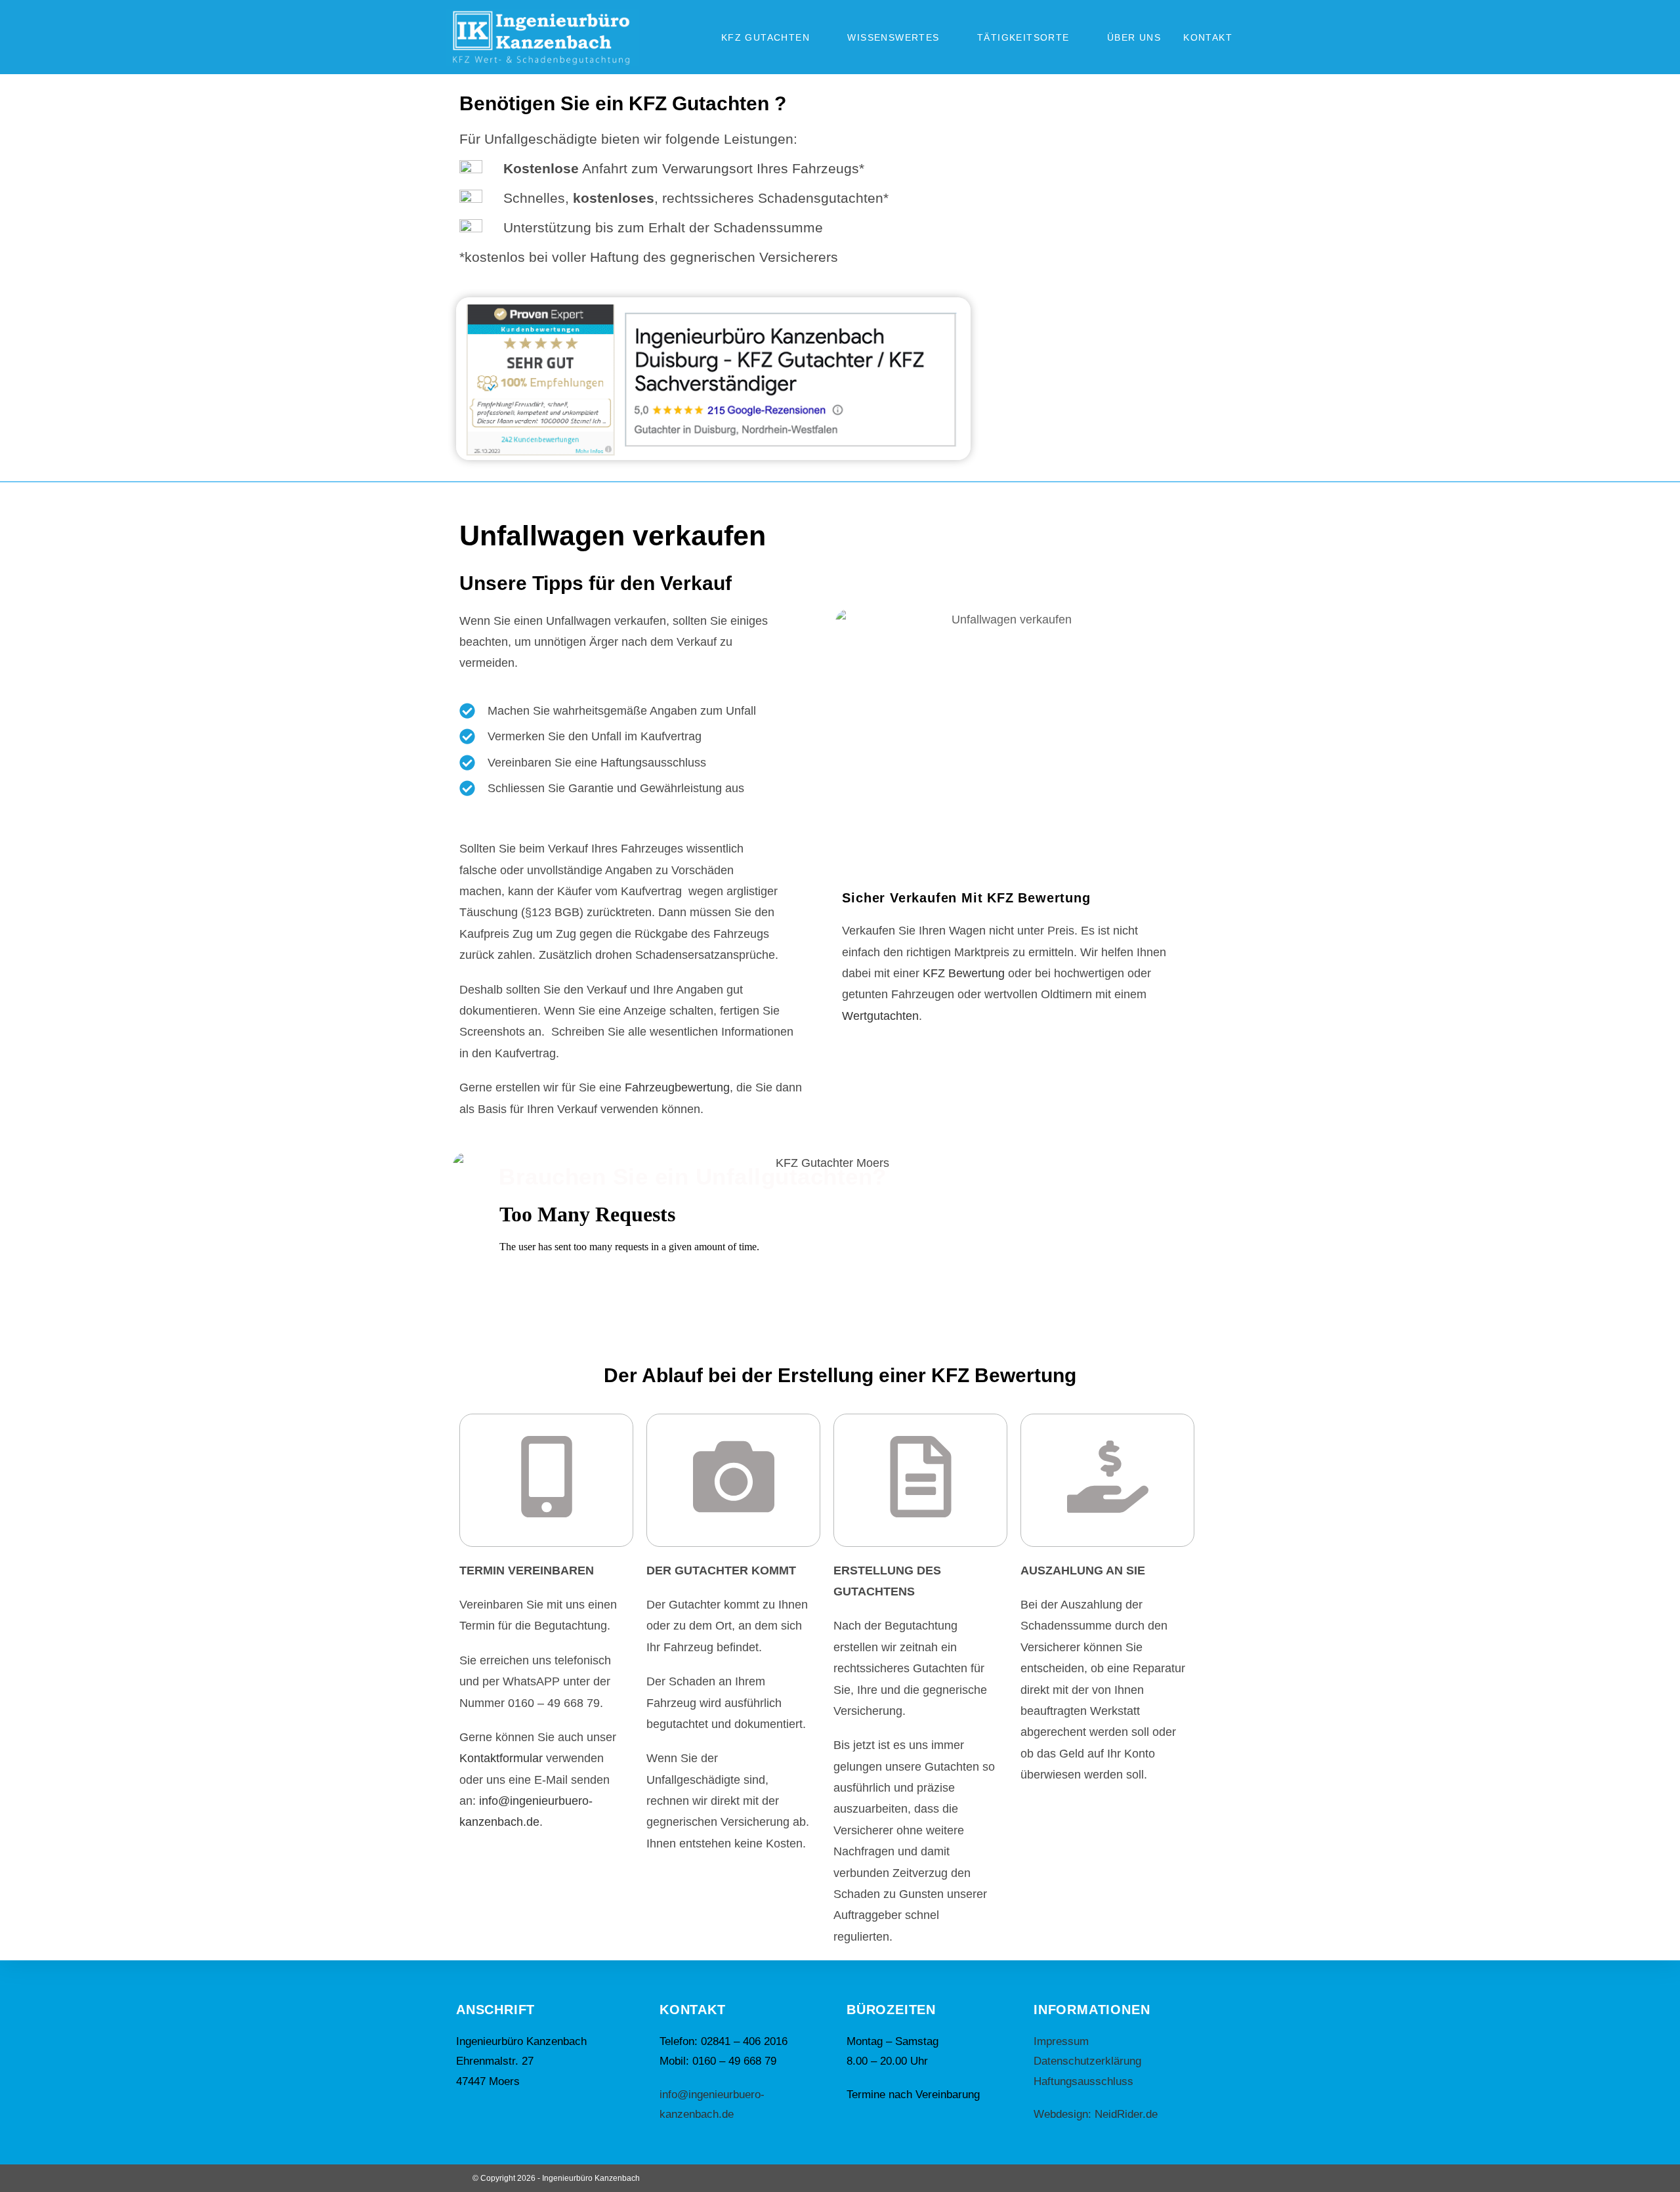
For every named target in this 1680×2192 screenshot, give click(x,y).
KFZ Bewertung (964, 973)
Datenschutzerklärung (1087, 2061)
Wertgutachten (880, 1016)
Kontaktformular (501, 1758)
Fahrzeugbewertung (677, 1087)
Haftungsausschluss (1083, 2081)
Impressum (1061, 2041)
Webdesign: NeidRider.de (1096, 2114)
